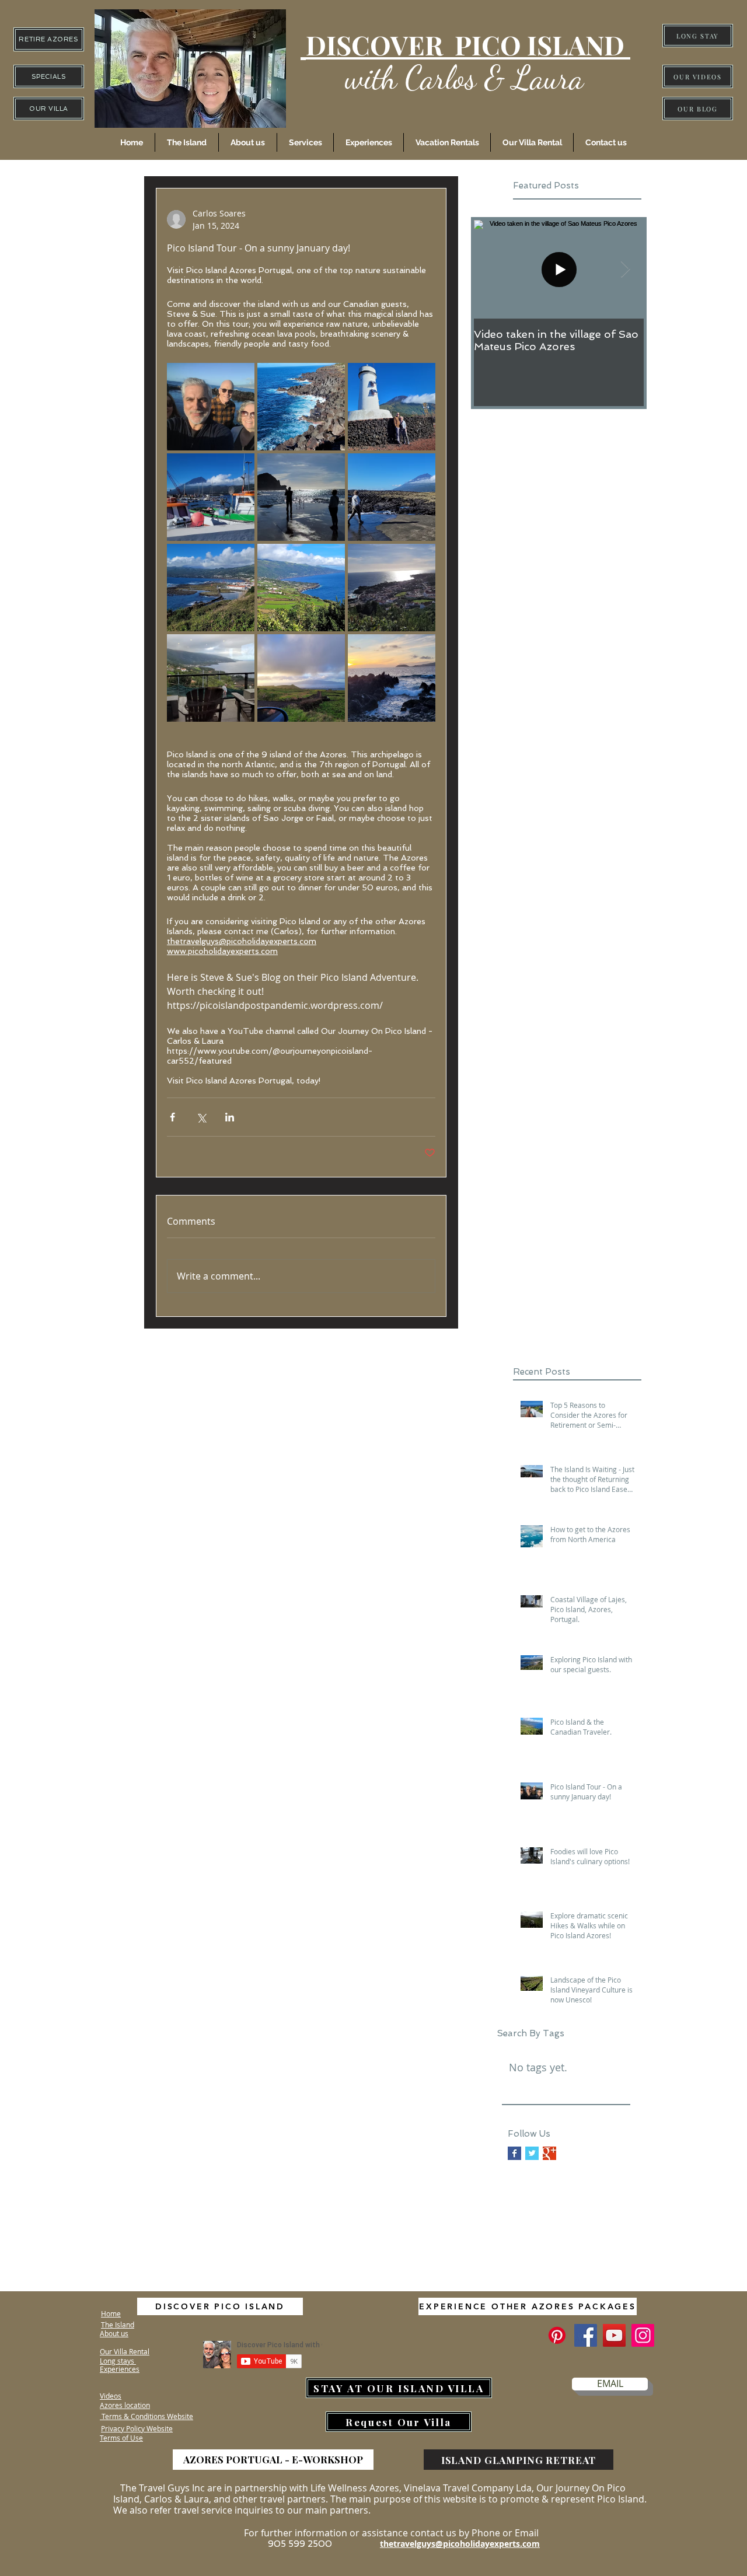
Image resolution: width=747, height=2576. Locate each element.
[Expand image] (211, 407)
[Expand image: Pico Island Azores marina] (211, 497)
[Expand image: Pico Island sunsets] (392, 678)
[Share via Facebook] (172, 1117)
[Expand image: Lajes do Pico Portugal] (211, 588)
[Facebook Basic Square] (514, 2153)
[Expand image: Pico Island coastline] (301, 407)
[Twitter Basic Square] (532, 2153)
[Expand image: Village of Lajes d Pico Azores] (301, 497)
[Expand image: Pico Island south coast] (392, 588)
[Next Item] (625, 269)
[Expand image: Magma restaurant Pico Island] (211, 678)
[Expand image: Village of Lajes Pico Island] (392, 497)
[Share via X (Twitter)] (201, 1117)
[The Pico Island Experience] (557, 2335)
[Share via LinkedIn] (230, 1117)
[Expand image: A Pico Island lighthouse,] (392, 407)
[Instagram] (643, 2335)
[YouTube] (614, 2335)
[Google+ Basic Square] (549, 2153)
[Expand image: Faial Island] (301, 678)
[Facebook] (586, 2335)
